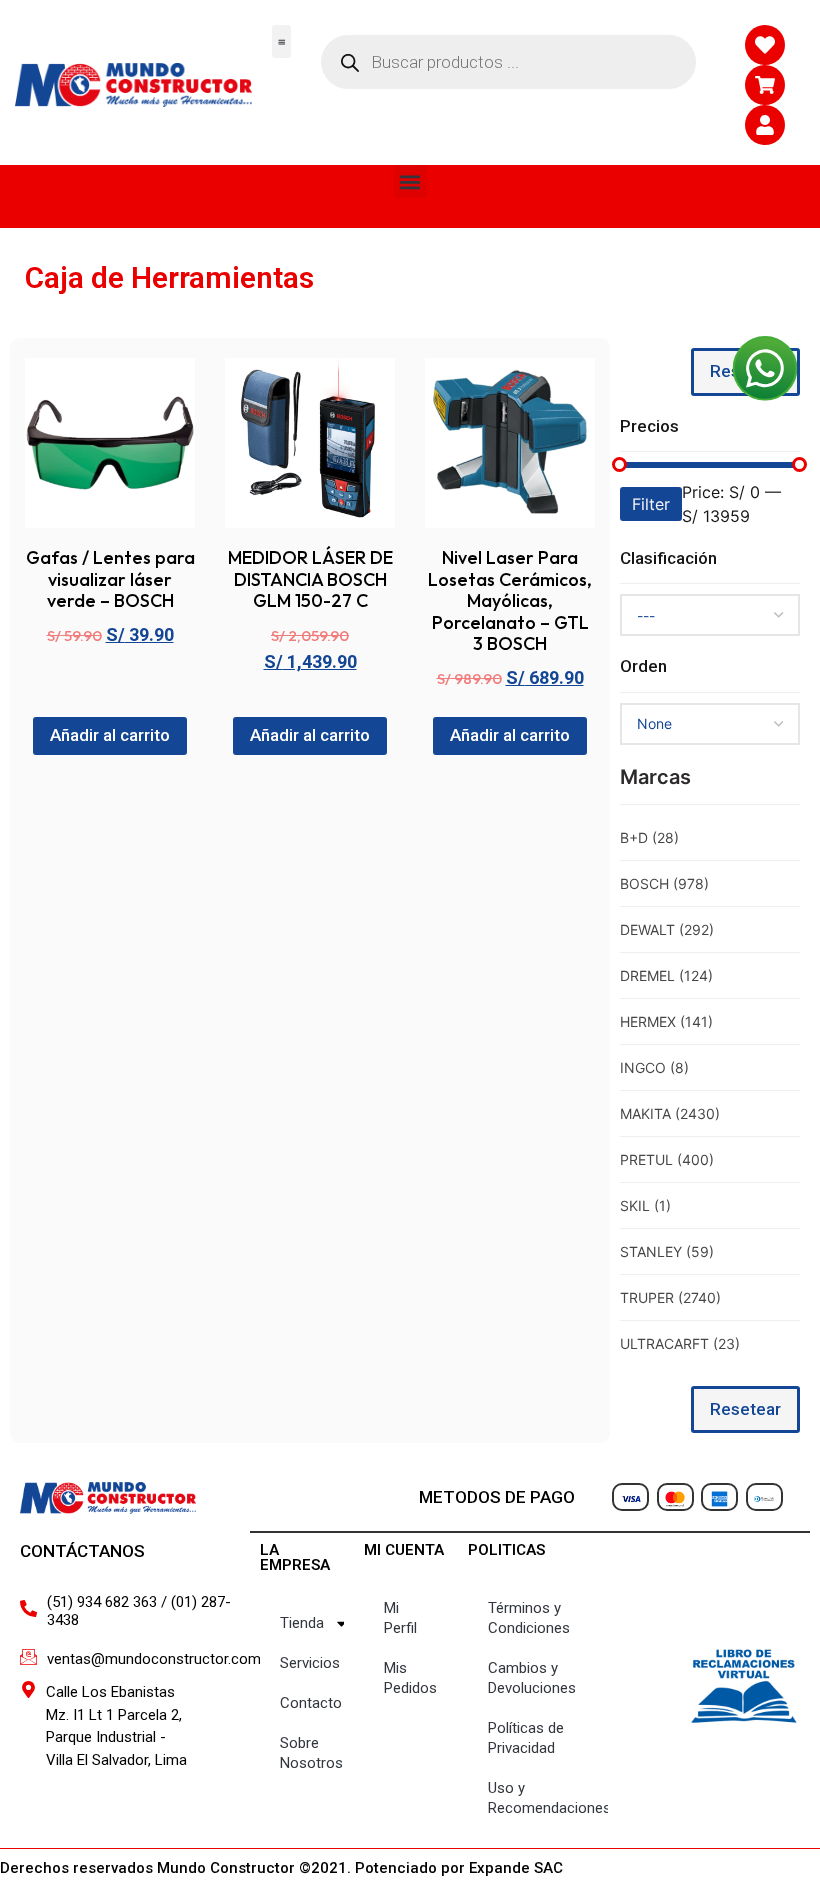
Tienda (302, 1623)
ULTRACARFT (680, 1343)
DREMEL (666, 975)
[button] (281, 41)
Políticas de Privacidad (526, 1738)
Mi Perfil (400, 1618)
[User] (765, 125)
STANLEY (667, 1251)
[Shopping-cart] (765, 85)
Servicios (310, 1663)
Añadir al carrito (110, 735)
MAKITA (670, 1113)
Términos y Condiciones (529, 1618)
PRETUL (667, 1159)
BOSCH (664, 883)
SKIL (645, 1205)
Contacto (311, 1703)
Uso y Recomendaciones (548, 1798)
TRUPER (670, 1297)
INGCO (654, 1067)
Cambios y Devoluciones (532, 1678)
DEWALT (667, 929)
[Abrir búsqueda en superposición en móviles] (508, 62)
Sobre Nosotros (311, 1753)
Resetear (745, 1409)
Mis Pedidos (410, 1678)
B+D (649, 837)
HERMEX (666, 1021)
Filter (651, 504)
